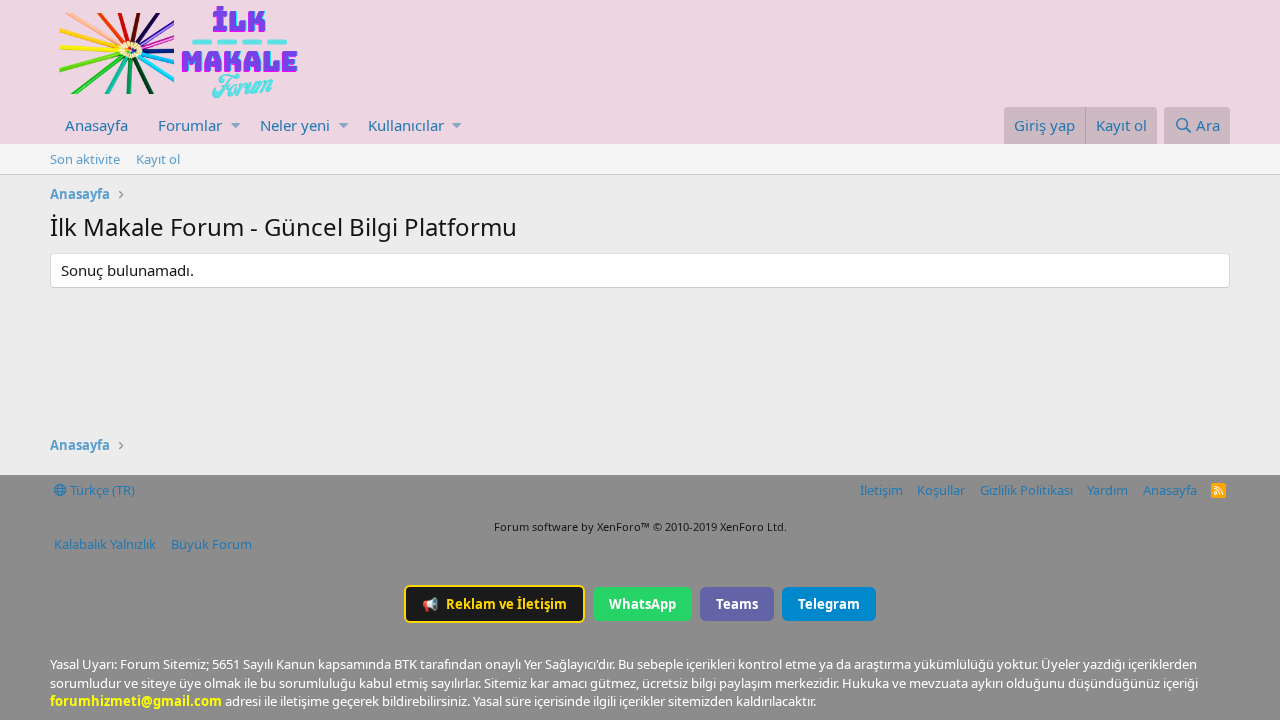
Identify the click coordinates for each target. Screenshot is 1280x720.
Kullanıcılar (406, 125)
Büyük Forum (211, 544)
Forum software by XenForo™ (640, 526)
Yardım (1107, 490)
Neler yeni (295, 125)
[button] (235, 125)
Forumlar (190, 125)
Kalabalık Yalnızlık (105, 544)
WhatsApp (642, 604)
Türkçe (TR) (101, 490)
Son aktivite (85, 159)
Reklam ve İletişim (494, 604)
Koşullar (941, 490)
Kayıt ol (158, 159)
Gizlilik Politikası (1026, 490)
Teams (737, 604)
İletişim (881, 490)
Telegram (829, 604)
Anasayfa (96, 125)
